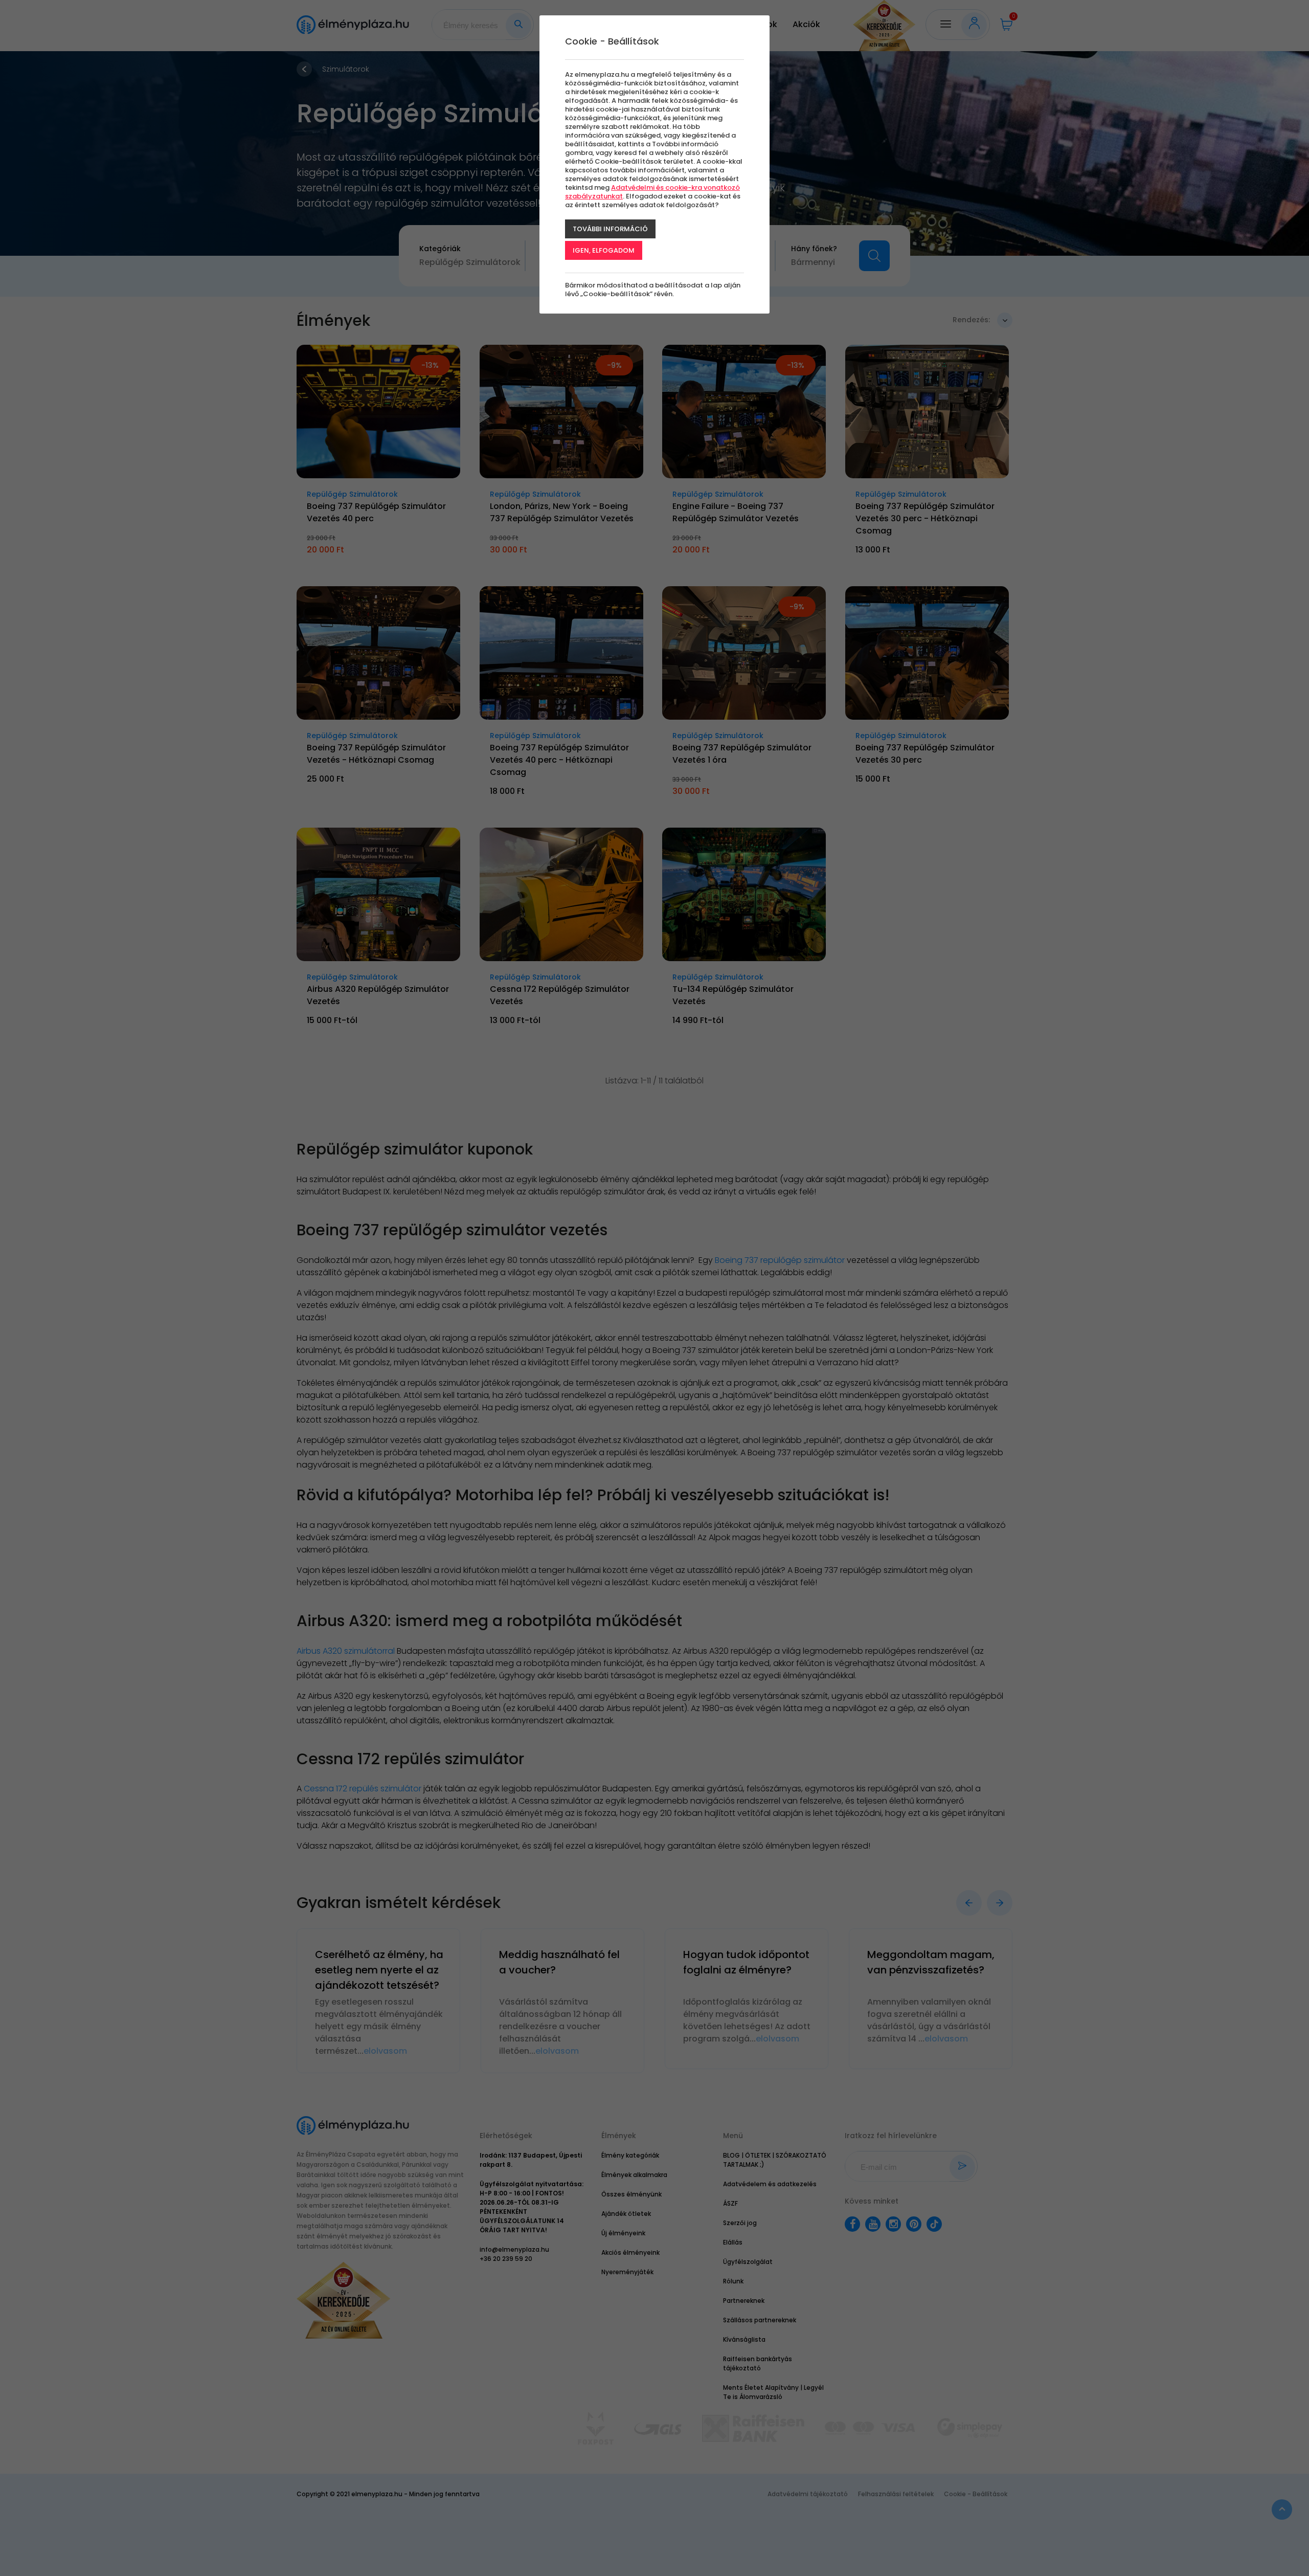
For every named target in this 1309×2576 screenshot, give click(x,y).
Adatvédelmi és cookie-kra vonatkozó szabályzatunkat (652, 192)
